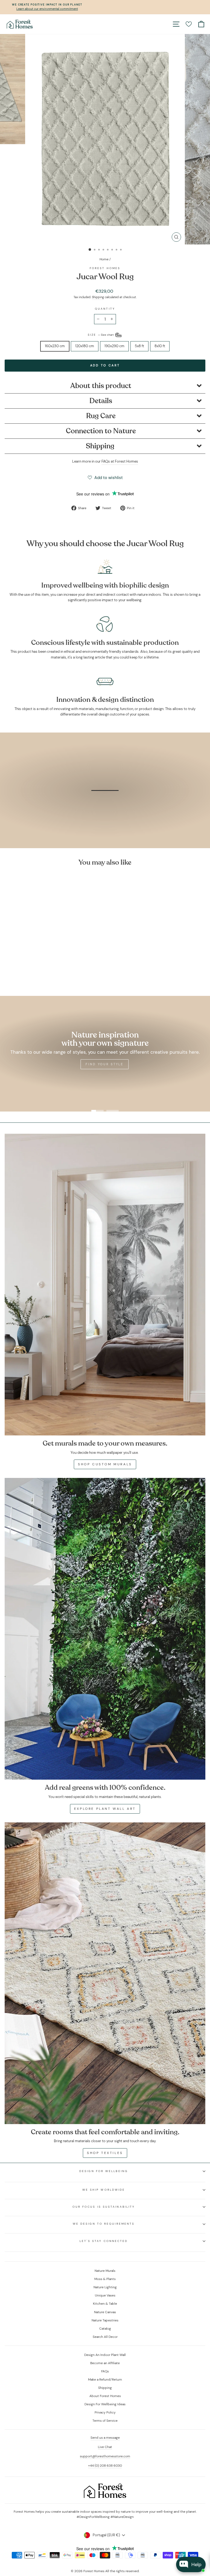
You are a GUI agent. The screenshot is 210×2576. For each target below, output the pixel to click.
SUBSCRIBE (146, 1350)
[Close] (180, 1212)
